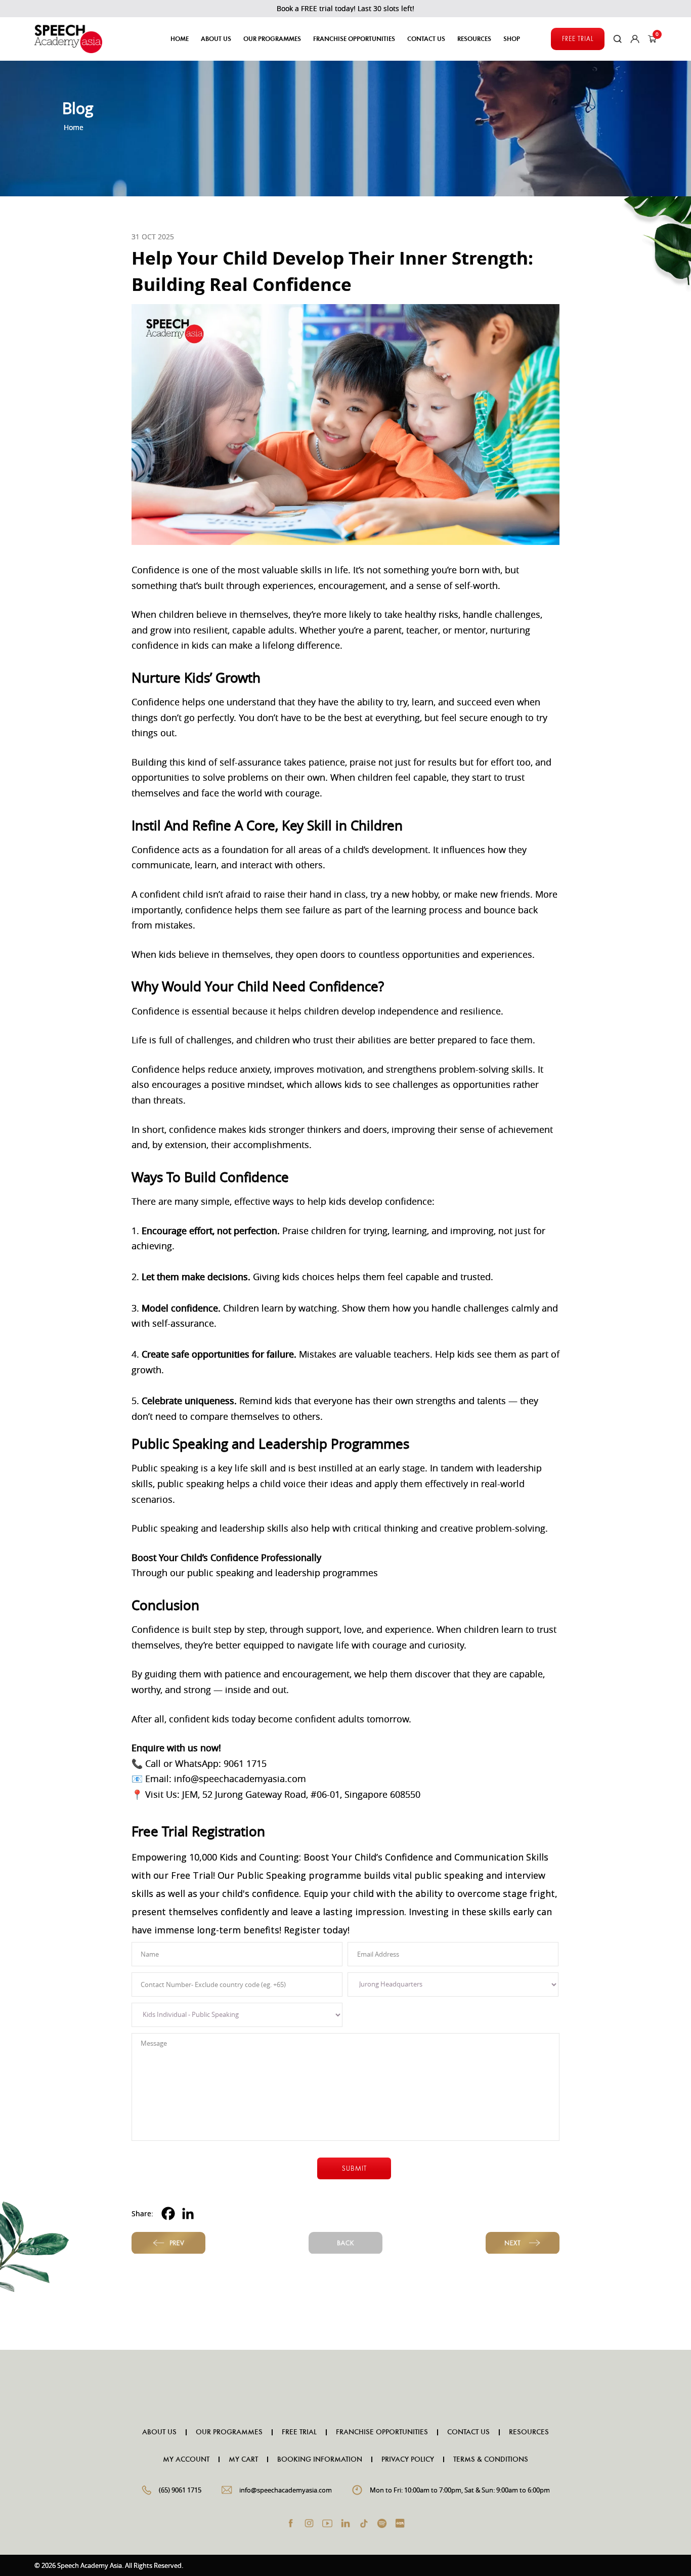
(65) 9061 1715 (180, 2490)
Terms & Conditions (491, 2460)
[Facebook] (168, 2213)
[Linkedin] (188, 2213)
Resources (529, 2432)
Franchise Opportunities (354, 39)
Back (345, 2243)
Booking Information (320, 2460)
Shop (512, 39)
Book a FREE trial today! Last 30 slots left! (345, 8)
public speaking (221, 1573)
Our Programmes (229, 2432)
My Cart (243, 2460)
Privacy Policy (408, 2460)
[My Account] (635, 39)
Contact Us (426, 39)
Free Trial (578, 39)
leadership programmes (327, 1573)
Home (180, 39)
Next (523, 2243)
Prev (168, 2243)
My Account (186, 2460)
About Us (216, 39)
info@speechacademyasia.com (286, 2490)
